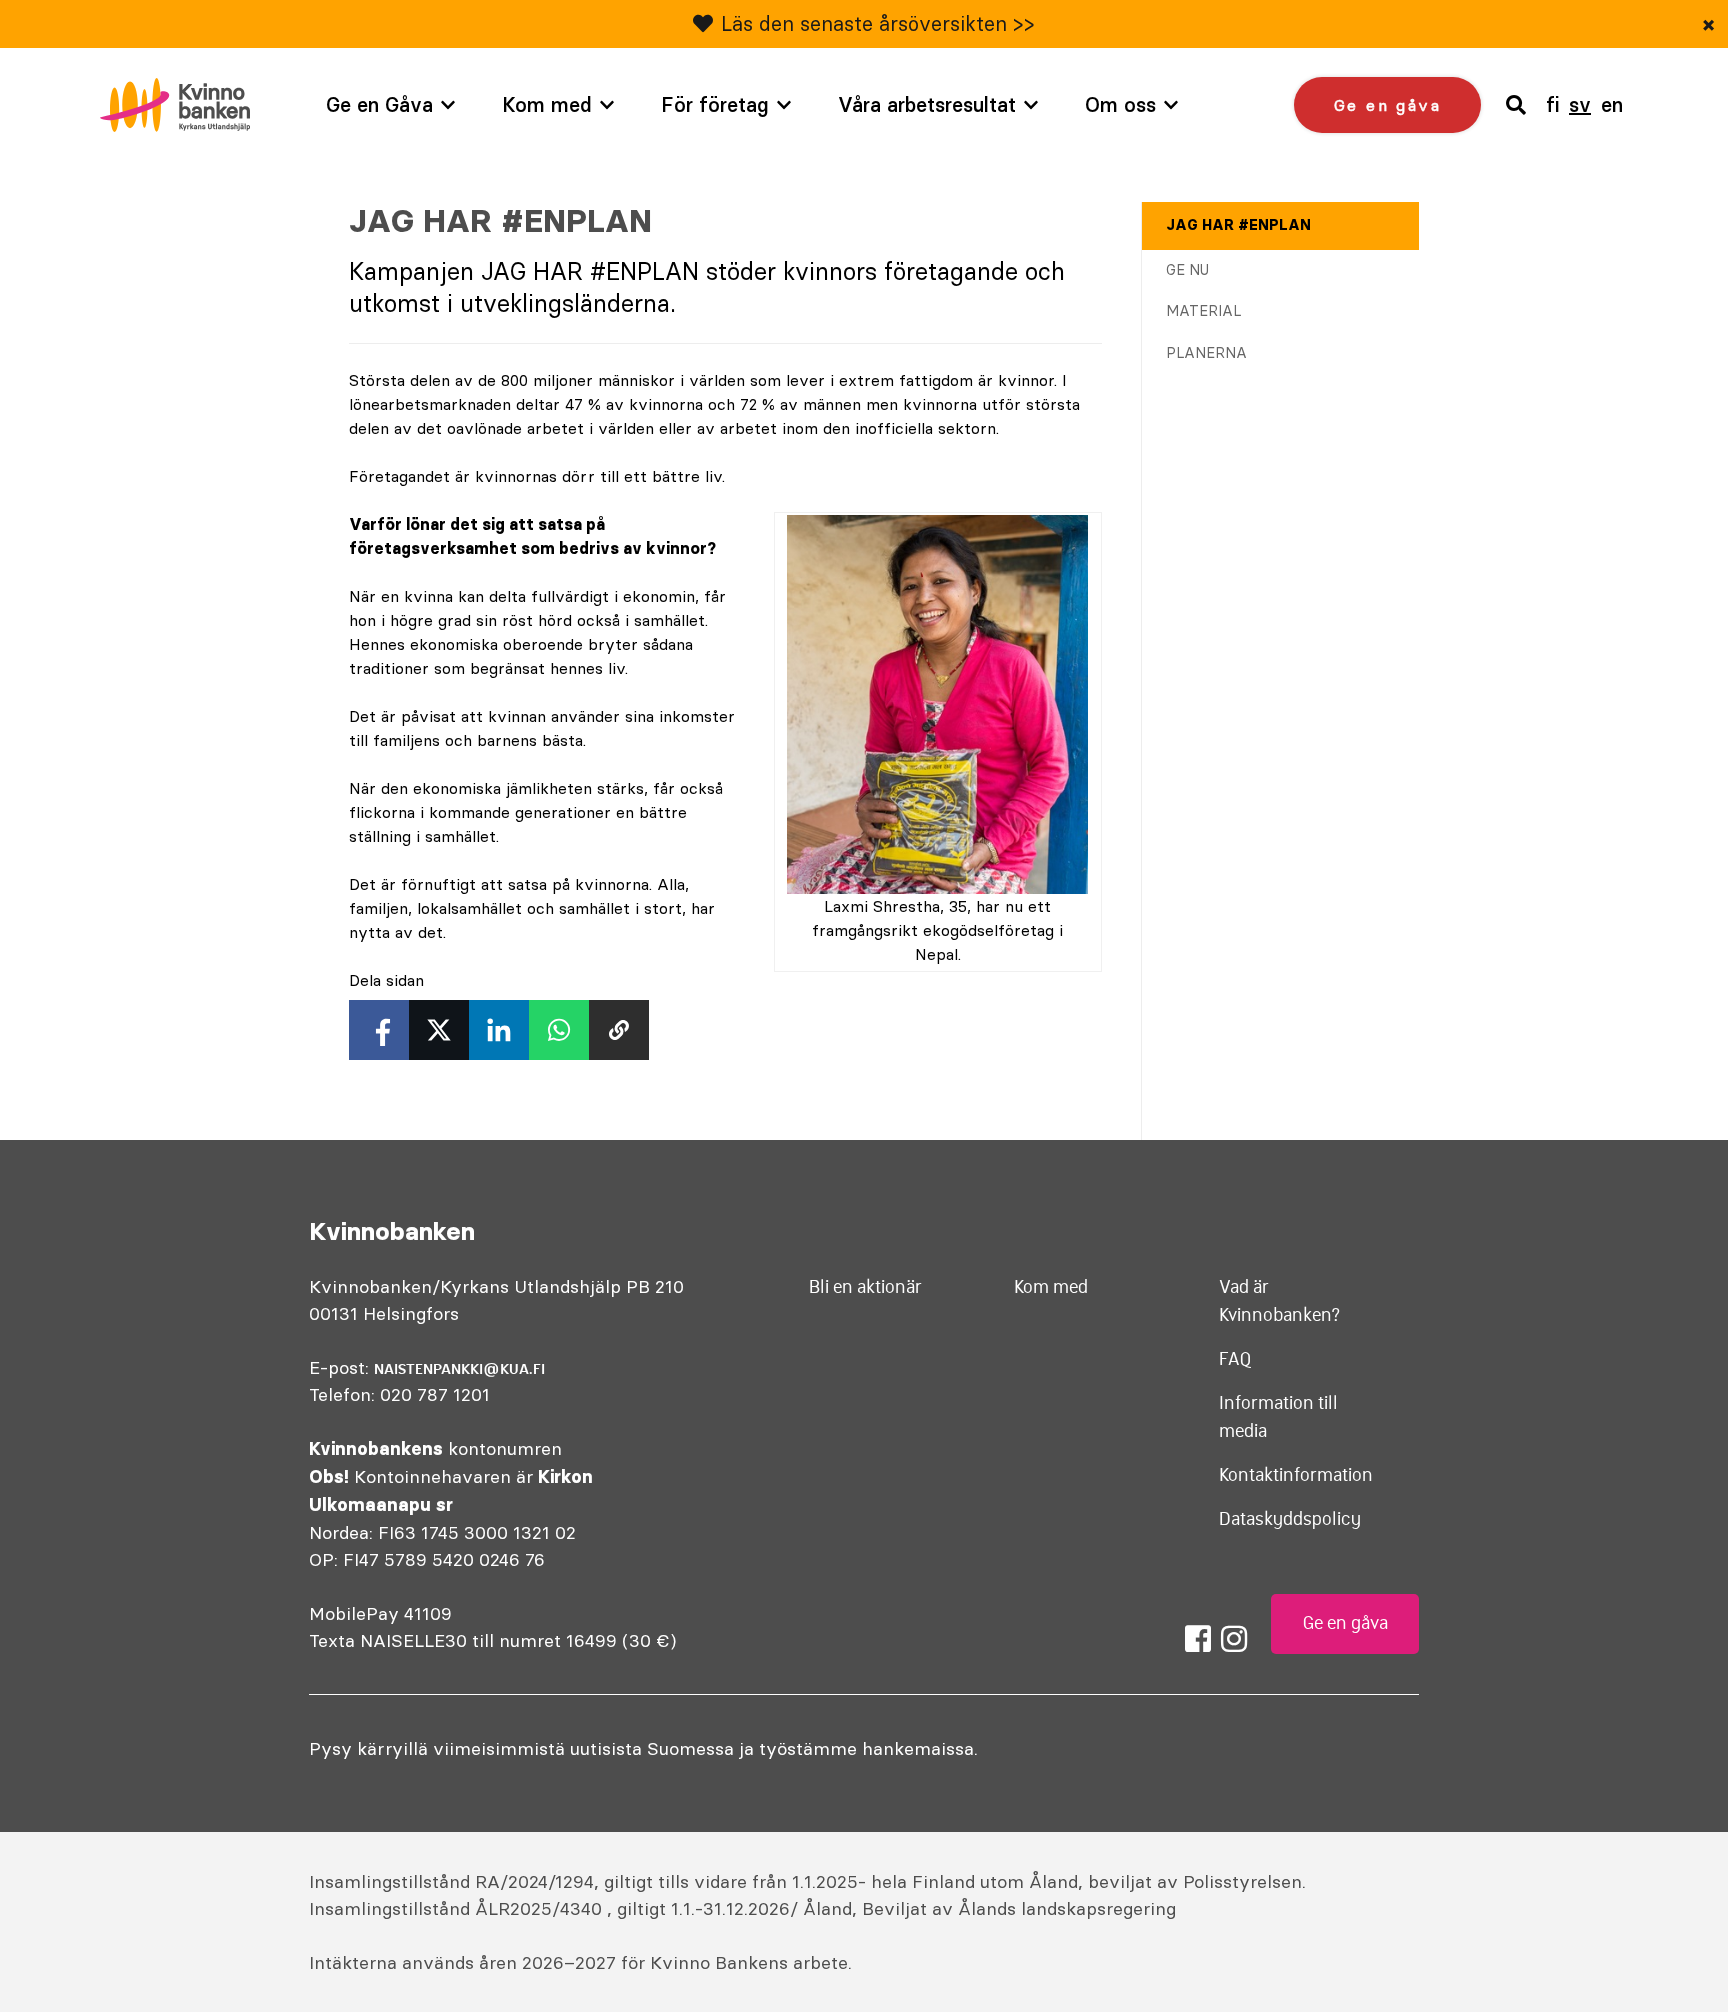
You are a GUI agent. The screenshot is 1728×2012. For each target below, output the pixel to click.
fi (1552, 104)
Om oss (1120, 104)
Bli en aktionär (865, 1287)
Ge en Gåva (379, 104)
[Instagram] (1234, 1639)
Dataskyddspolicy (1290, 1519)
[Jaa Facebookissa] (379, 1030)
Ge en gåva (1387, 105)
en (1612, 104)
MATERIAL (1203, 311)
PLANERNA (1206, 353)
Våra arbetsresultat (927, 104)
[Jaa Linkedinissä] (499, 1030)
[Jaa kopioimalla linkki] (619, 1030)
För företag (715, 104)
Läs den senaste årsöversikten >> (878, 23)
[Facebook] (1198, 1639)
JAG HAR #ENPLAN (1238, 225)
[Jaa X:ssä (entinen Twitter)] (439, 1030)
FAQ (1235, 1359)
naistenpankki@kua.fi (459, 1369)
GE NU (1187, 270)
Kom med (547, 104)
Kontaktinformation (1296, 1475)
